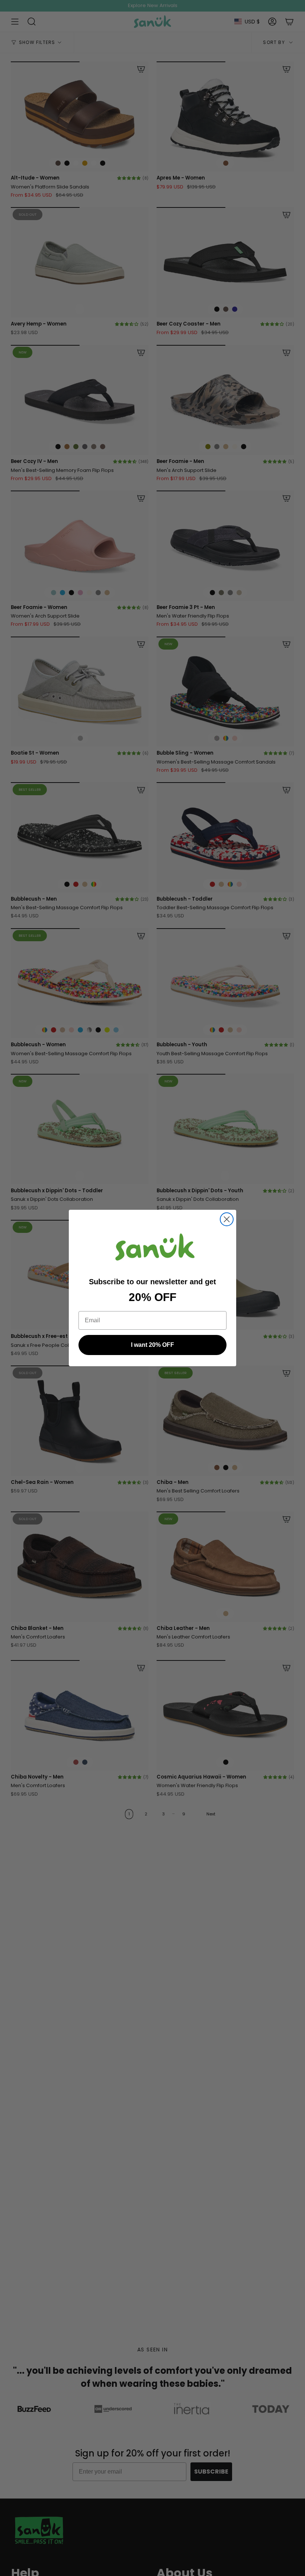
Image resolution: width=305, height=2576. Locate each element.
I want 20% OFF (152, 1345)
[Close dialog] (227, 1219)
